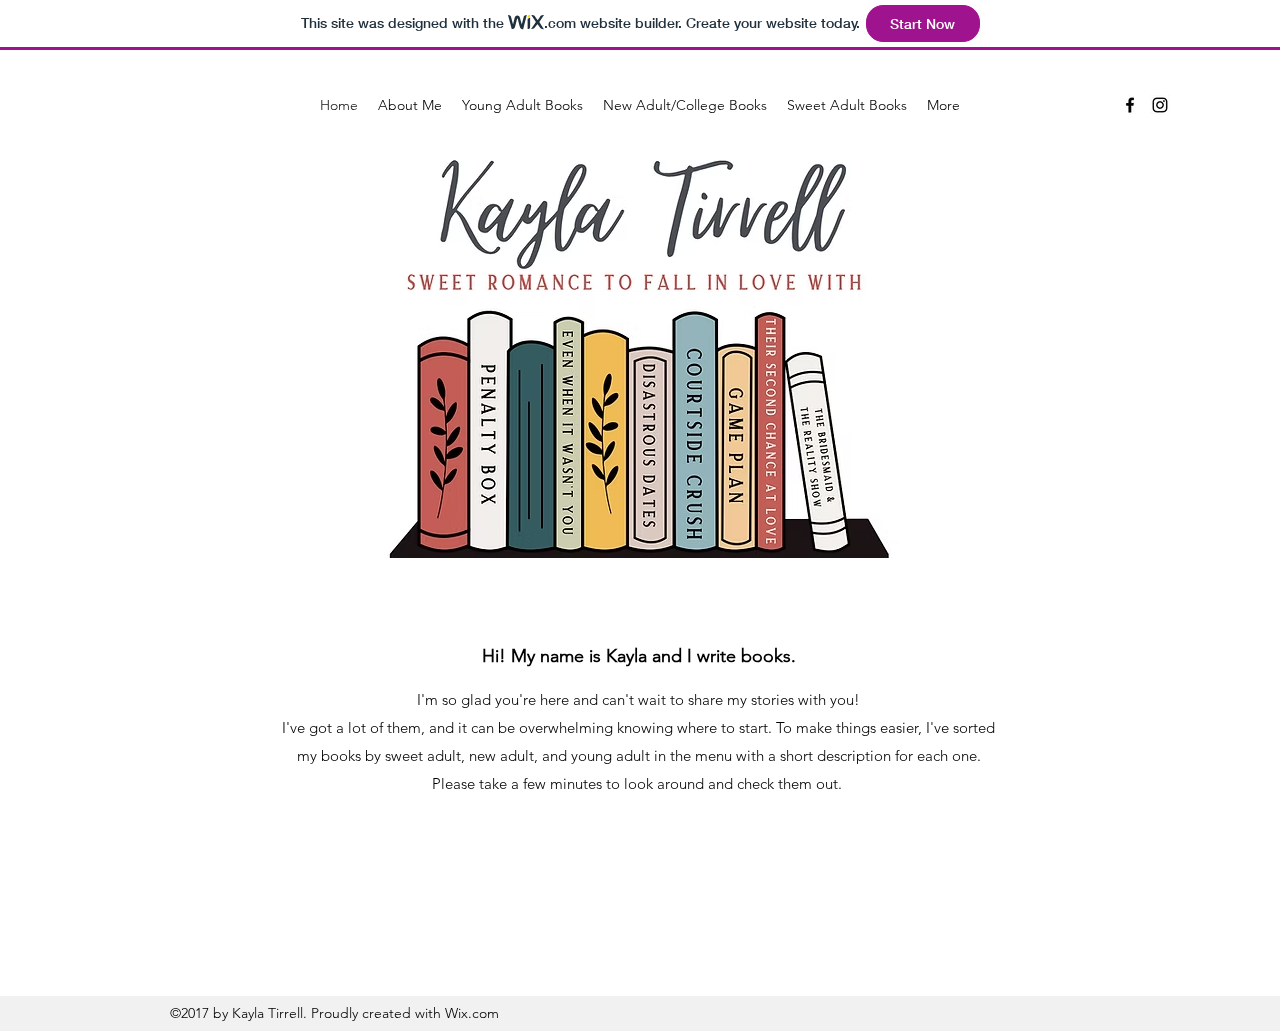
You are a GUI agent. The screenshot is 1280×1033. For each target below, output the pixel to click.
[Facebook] (1130, 105)
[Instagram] (1160, 105)
